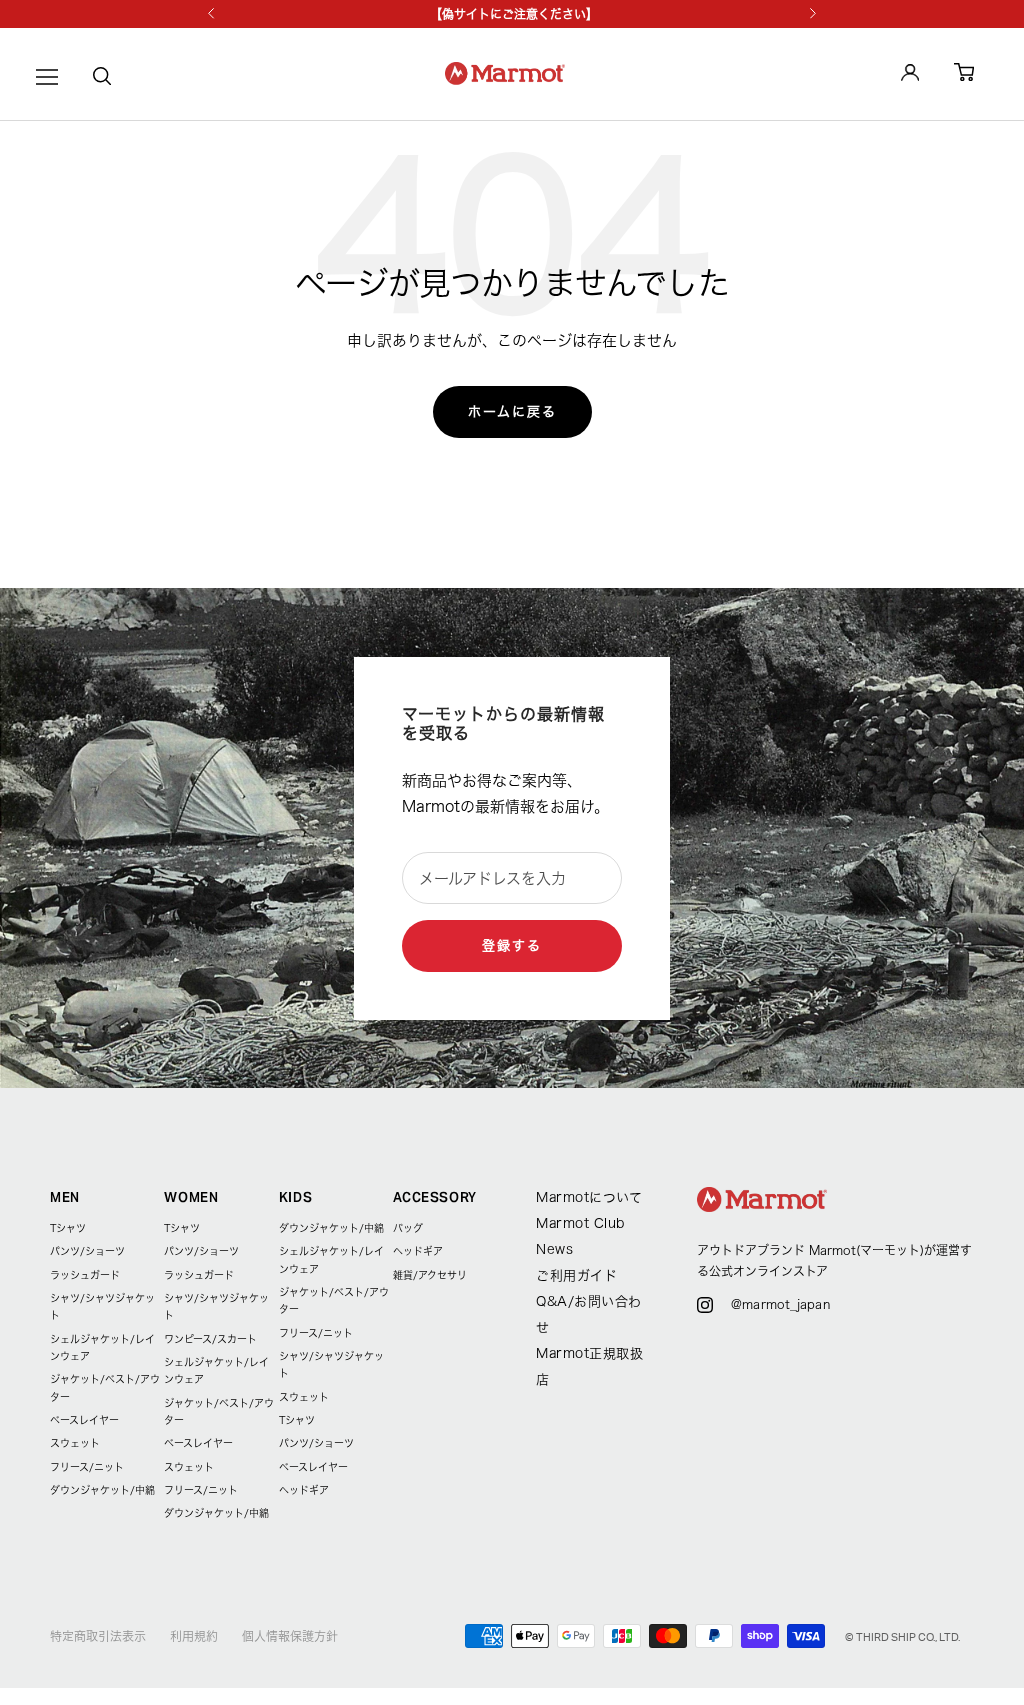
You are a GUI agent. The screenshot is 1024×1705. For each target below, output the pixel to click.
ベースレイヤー (84, 1420)
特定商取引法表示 (98, 1636)
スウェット (75, 1443)
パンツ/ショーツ (87, 1251)
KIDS (296, 1197)
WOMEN (191, 1197)
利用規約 (194, 1636)
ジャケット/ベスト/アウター (105, 1387)
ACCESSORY (435, 1197)
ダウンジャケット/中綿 (102, 1490)
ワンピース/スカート (210, 1339)
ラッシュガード (85, 1275)
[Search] (102, 80)
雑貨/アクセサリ (430, 1275)
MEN (65, 1197)
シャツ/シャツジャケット (102, 1306)
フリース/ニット (87, 1467)
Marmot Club (580, 1223)
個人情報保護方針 (290, 1636)
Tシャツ (68, 1228)
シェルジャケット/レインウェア (102, 1347)
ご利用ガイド (576, 1275)
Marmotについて (589, 1197)
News (554, 1249)
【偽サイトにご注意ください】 (514, 14)
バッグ (408, 1228)
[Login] (910, 76)
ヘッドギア (304, 1490)
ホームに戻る (512, 411)
